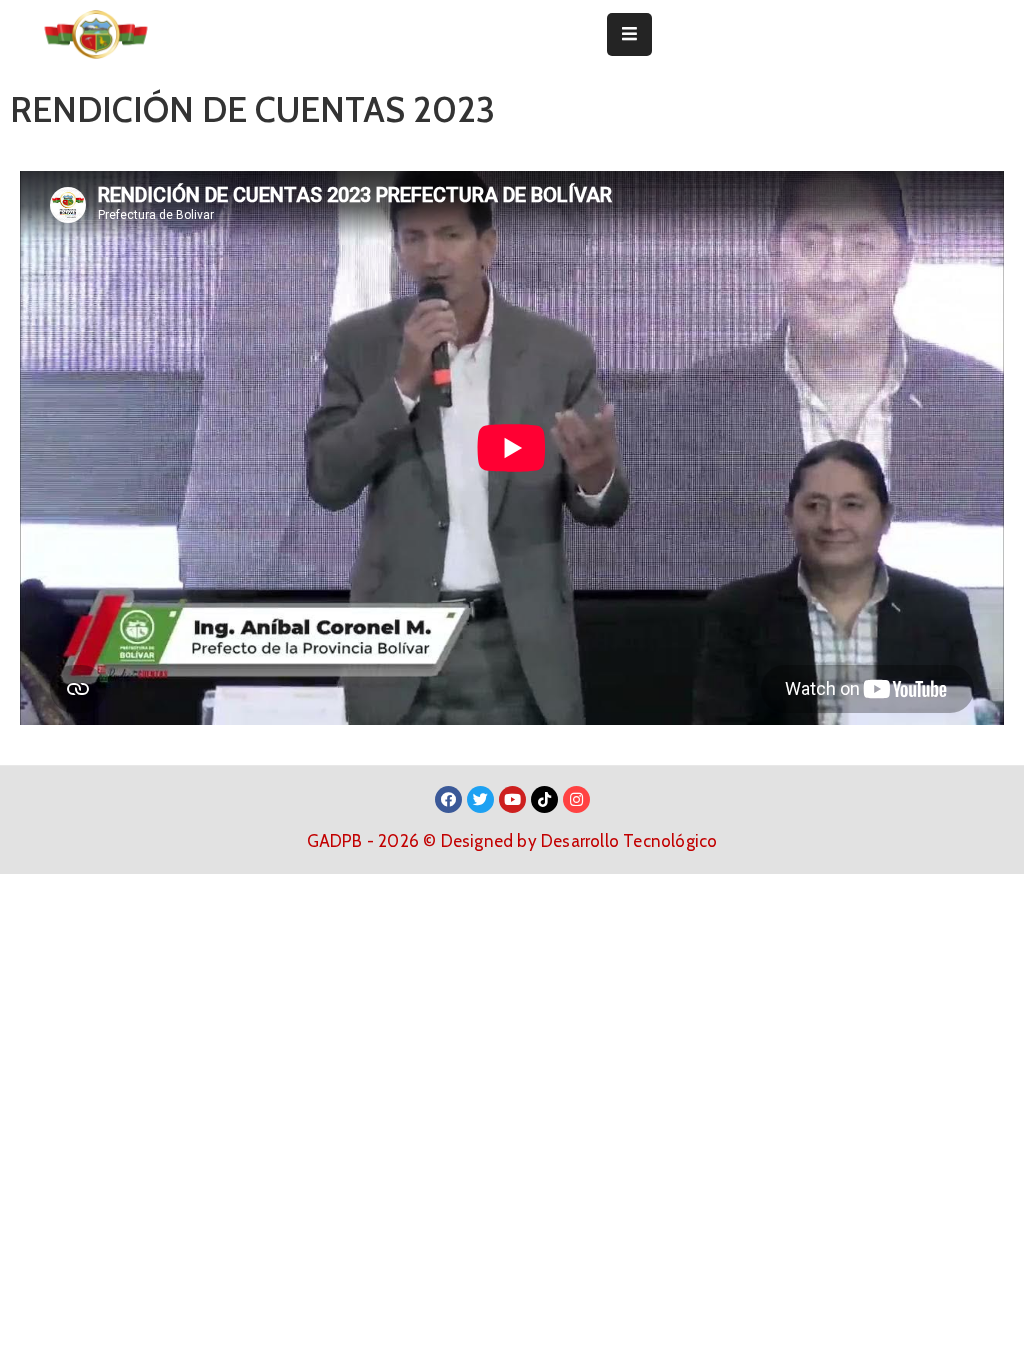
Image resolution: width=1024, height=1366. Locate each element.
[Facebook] (448, 799)
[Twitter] (480, 799)
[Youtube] (512, 799)
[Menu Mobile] (629, 34)
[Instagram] (576, 799)
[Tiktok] (544, 799)
